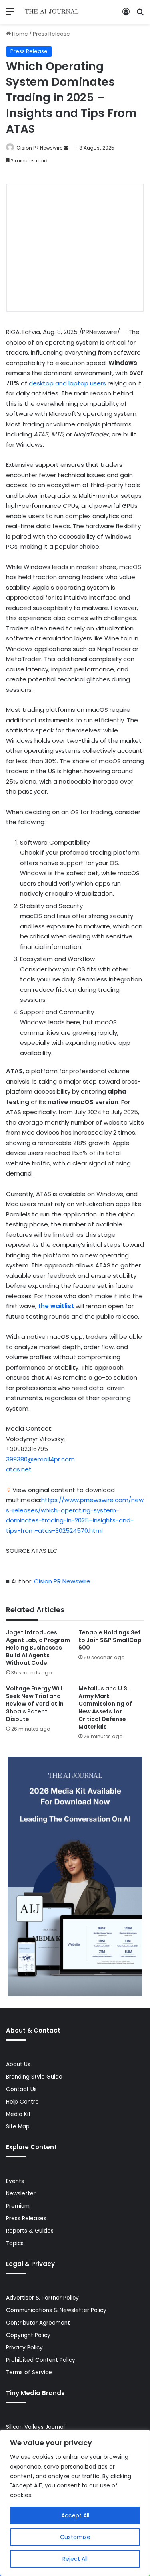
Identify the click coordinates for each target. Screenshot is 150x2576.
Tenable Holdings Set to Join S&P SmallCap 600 (110, 1640)
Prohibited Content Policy (41, 2360)
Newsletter (21, 2194)
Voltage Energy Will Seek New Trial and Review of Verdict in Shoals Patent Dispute (35, 1704)
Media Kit (18, 2114)
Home (19, 34)
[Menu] (10, 15)
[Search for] (140, 15)
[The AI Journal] (52, 12)
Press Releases (26, 2218)
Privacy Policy (24, 2348)
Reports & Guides (30, 2231)
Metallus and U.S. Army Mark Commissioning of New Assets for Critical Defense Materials (105, 1708)
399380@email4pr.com (40, 1459)
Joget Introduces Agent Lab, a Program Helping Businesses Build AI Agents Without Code (38, 1648)
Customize (75, 2537)
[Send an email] (66, 148)
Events (15, 2181)
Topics (15, 2243)
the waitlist (56, 1306)
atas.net (19, 1469)
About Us (18, 2064)
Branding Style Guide (34, 2077)
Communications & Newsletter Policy (56, 2310)
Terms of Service (29, 2372)
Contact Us (21, 2089)
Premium (18, 2206)
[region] (75, 2503)
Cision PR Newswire (39, 148)
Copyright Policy (28, 2335)
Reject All (75, 2559)
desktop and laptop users (67, 383)
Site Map (18, 2127)
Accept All (75, 2515)
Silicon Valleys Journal (35, 2427)
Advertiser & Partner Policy (42, 2298)
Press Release (51, 34)
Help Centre (22, 2102)
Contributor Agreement (38, 2323)
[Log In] (126, 15)
